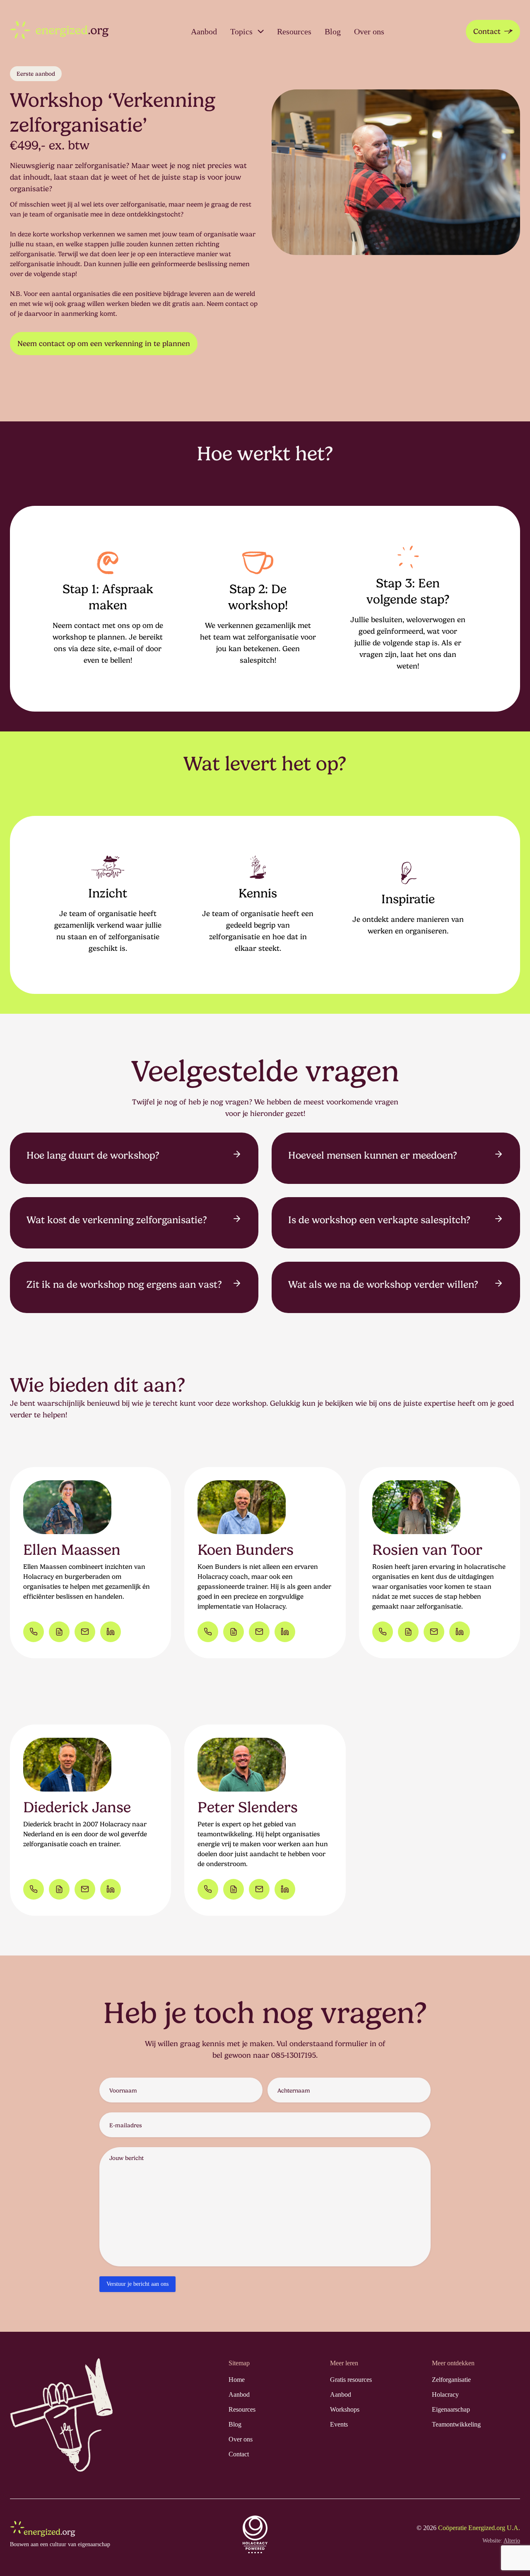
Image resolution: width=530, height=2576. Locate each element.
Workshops (345, 2409)
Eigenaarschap (451, 2409)
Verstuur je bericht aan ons (137, 2284)
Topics (241, 31)
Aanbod (204, 31)
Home (237, 2380)
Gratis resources (351, 2380)
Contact (487, 31)
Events (339, 2424)
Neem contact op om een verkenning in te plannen (104, 343)
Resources (294, 31)
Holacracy (445, 2394)
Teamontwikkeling (456, 2424)
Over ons (369, 31)
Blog (333, 31)
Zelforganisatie (451, 2380)
